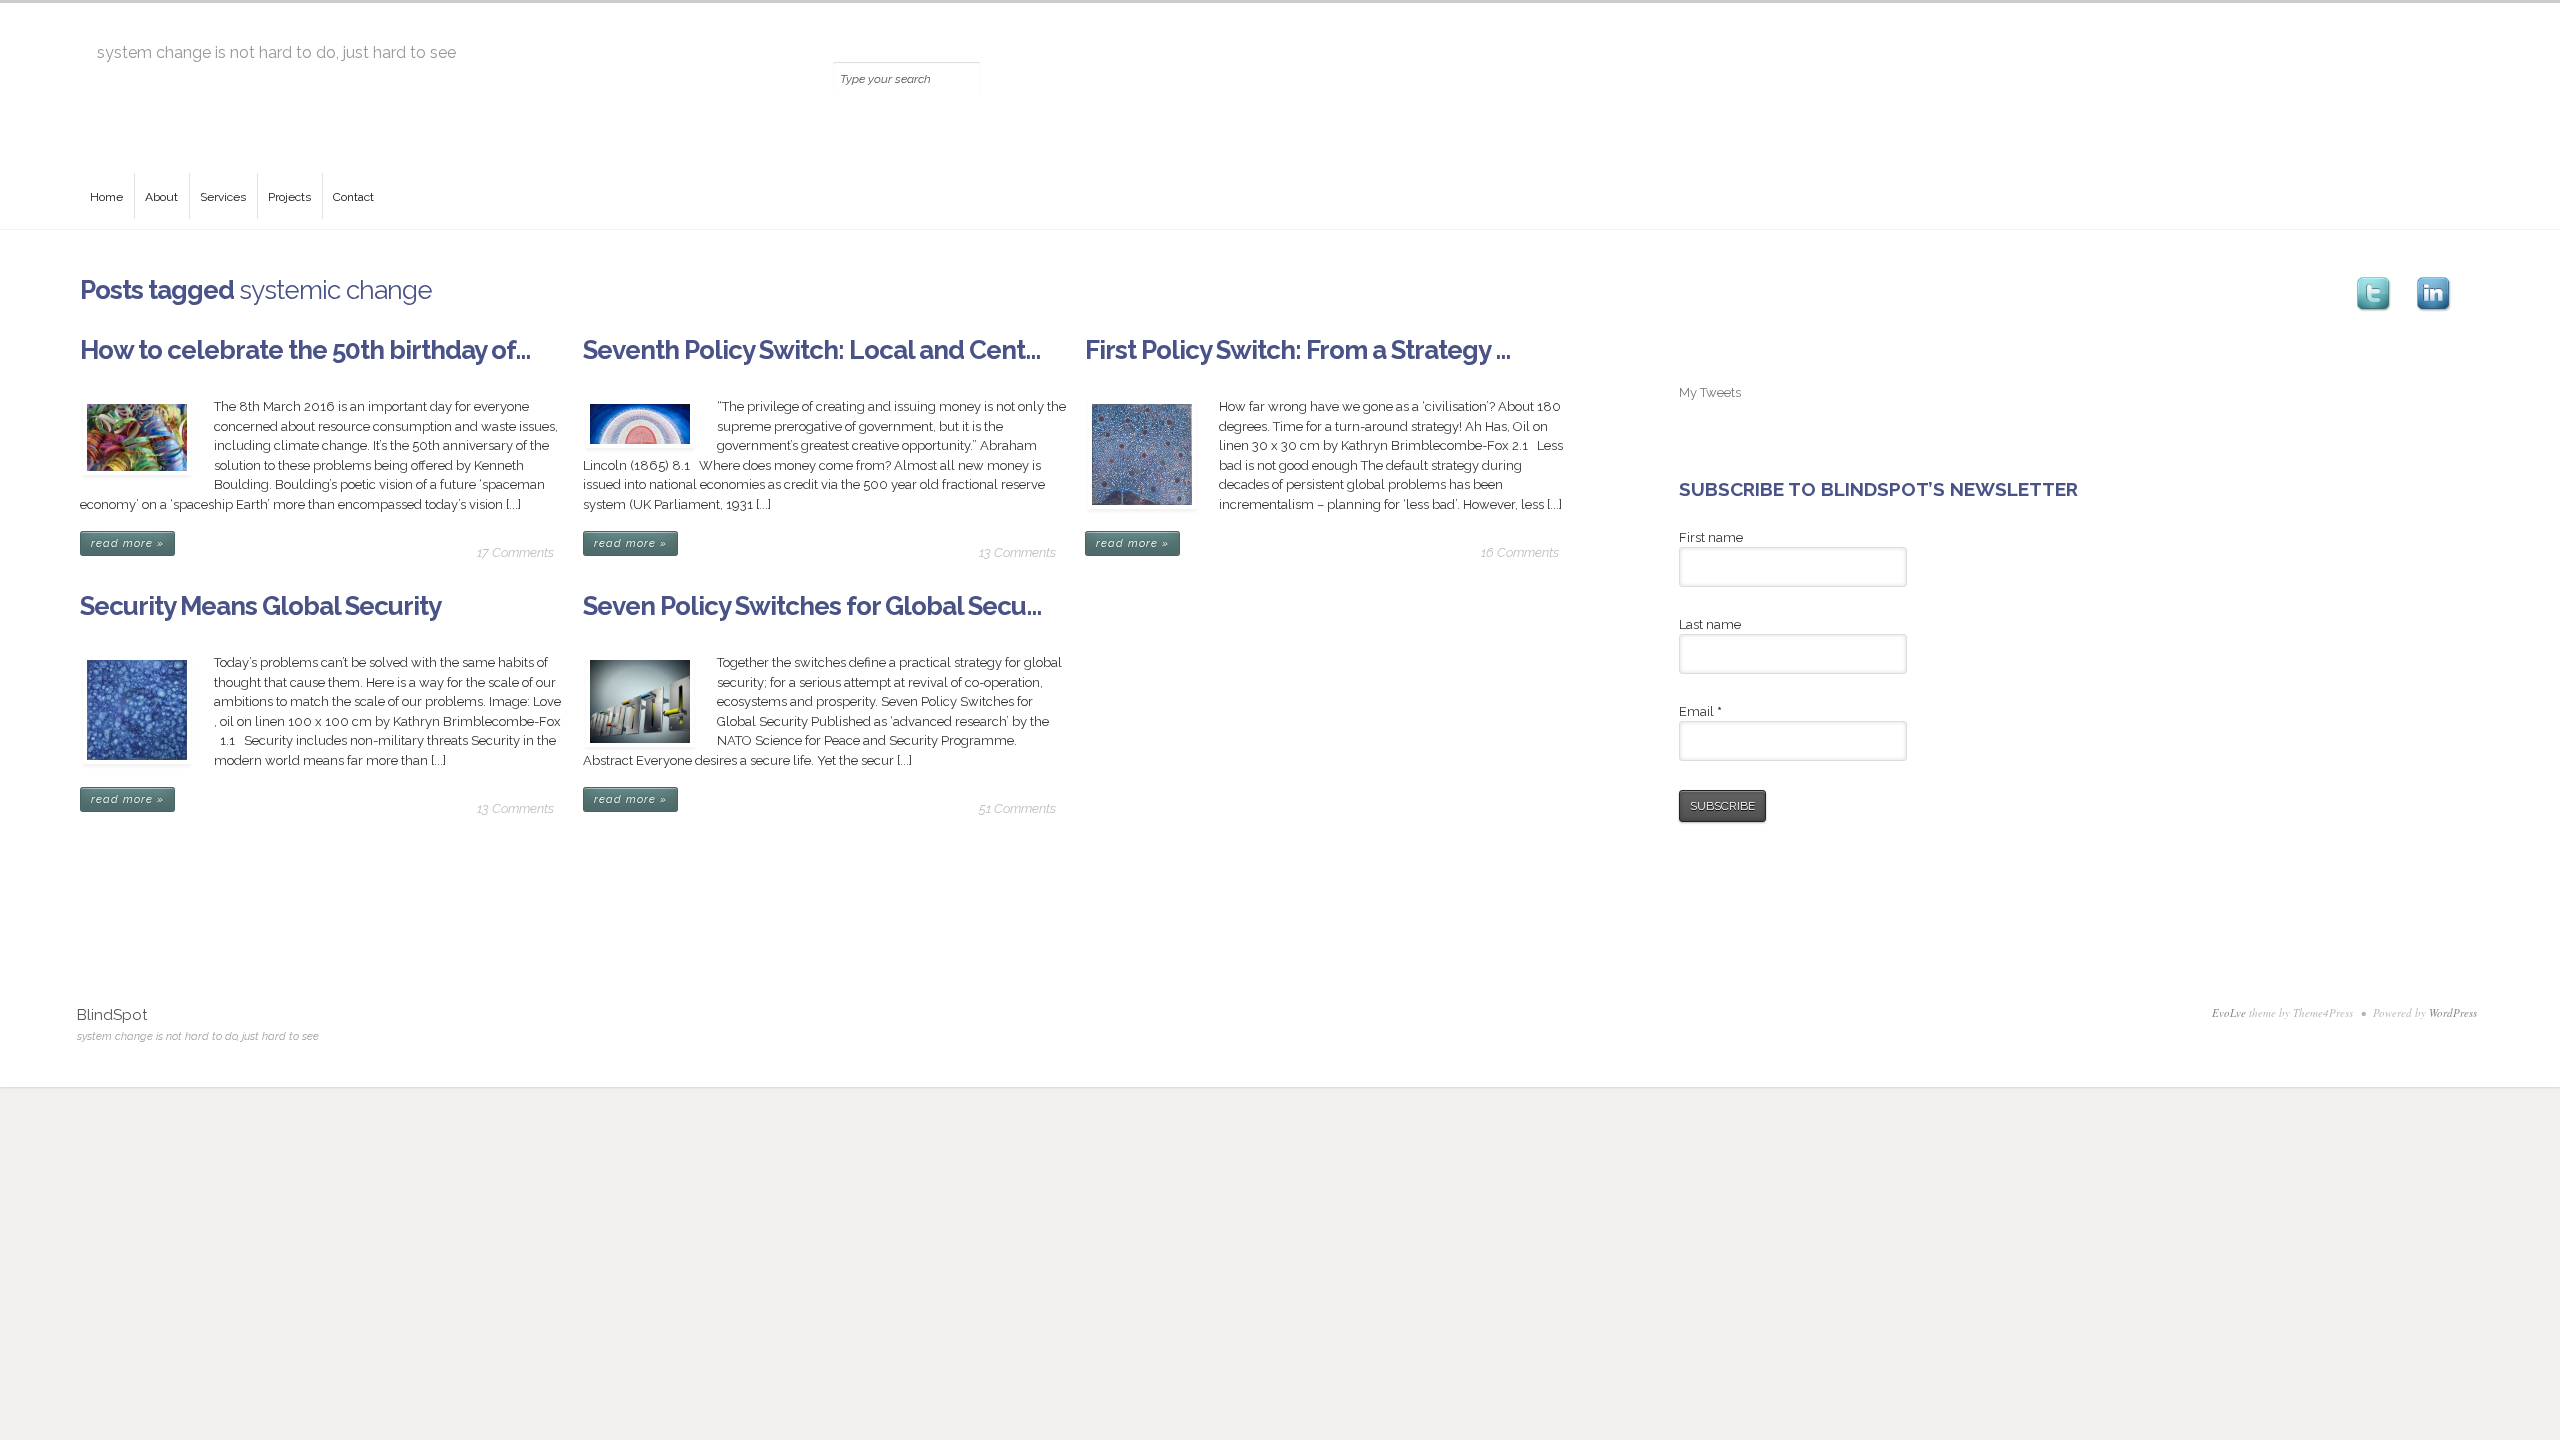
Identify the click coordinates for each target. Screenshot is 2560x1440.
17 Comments (515, 552)
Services (223, 197)
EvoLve (2229, 1012)
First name (1711, 537)
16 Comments (1520, 552)
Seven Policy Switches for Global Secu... (812, 606)
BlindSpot (112, 1015)
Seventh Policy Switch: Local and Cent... (811, 350)
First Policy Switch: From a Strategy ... (1297, 350)
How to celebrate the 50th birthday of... (305, 350)
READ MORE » (127, 543)
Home (106, 197)
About (161, 197)
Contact (353, 197)
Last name (1710, 624)
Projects (289, 197)
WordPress (2453, 1012)
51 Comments (1017, 808)
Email (1700, 711)
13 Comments (1017, 552)
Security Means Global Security (260, 606)
